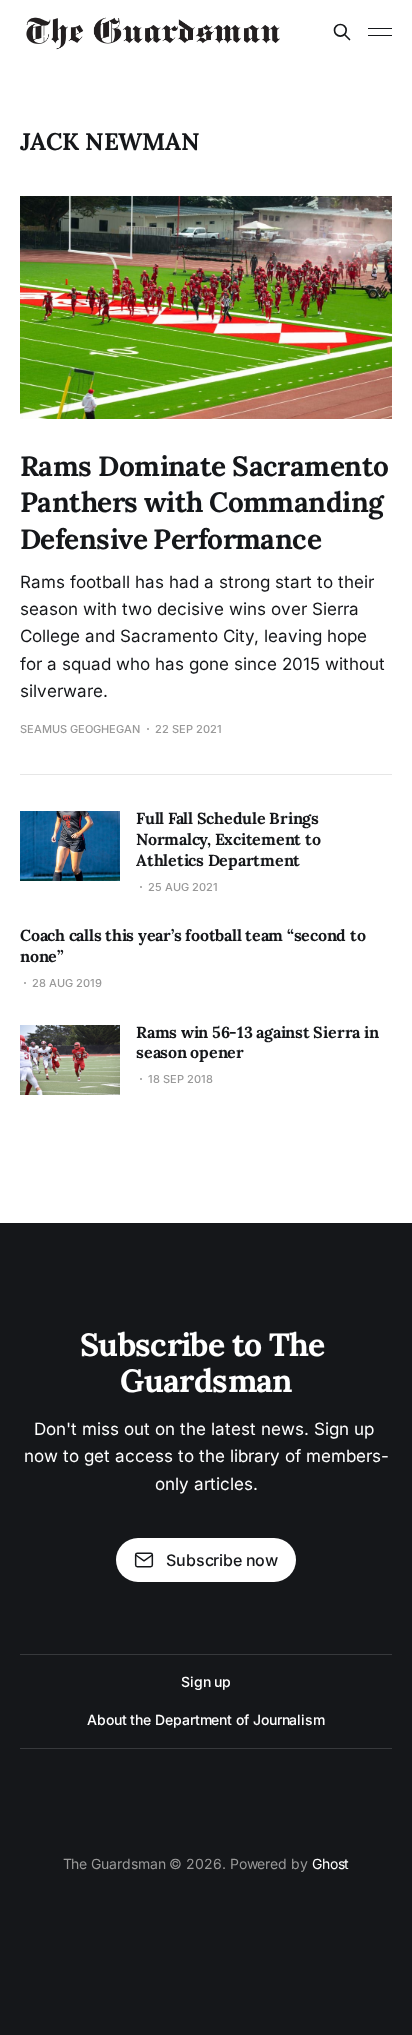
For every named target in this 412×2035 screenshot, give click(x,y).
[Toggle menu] (380, 32)
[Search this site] (342, 32)
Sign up (206, 1681)
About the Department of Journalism (206, 1719)
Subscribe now (222, 1560)
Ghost (331, 1863)
